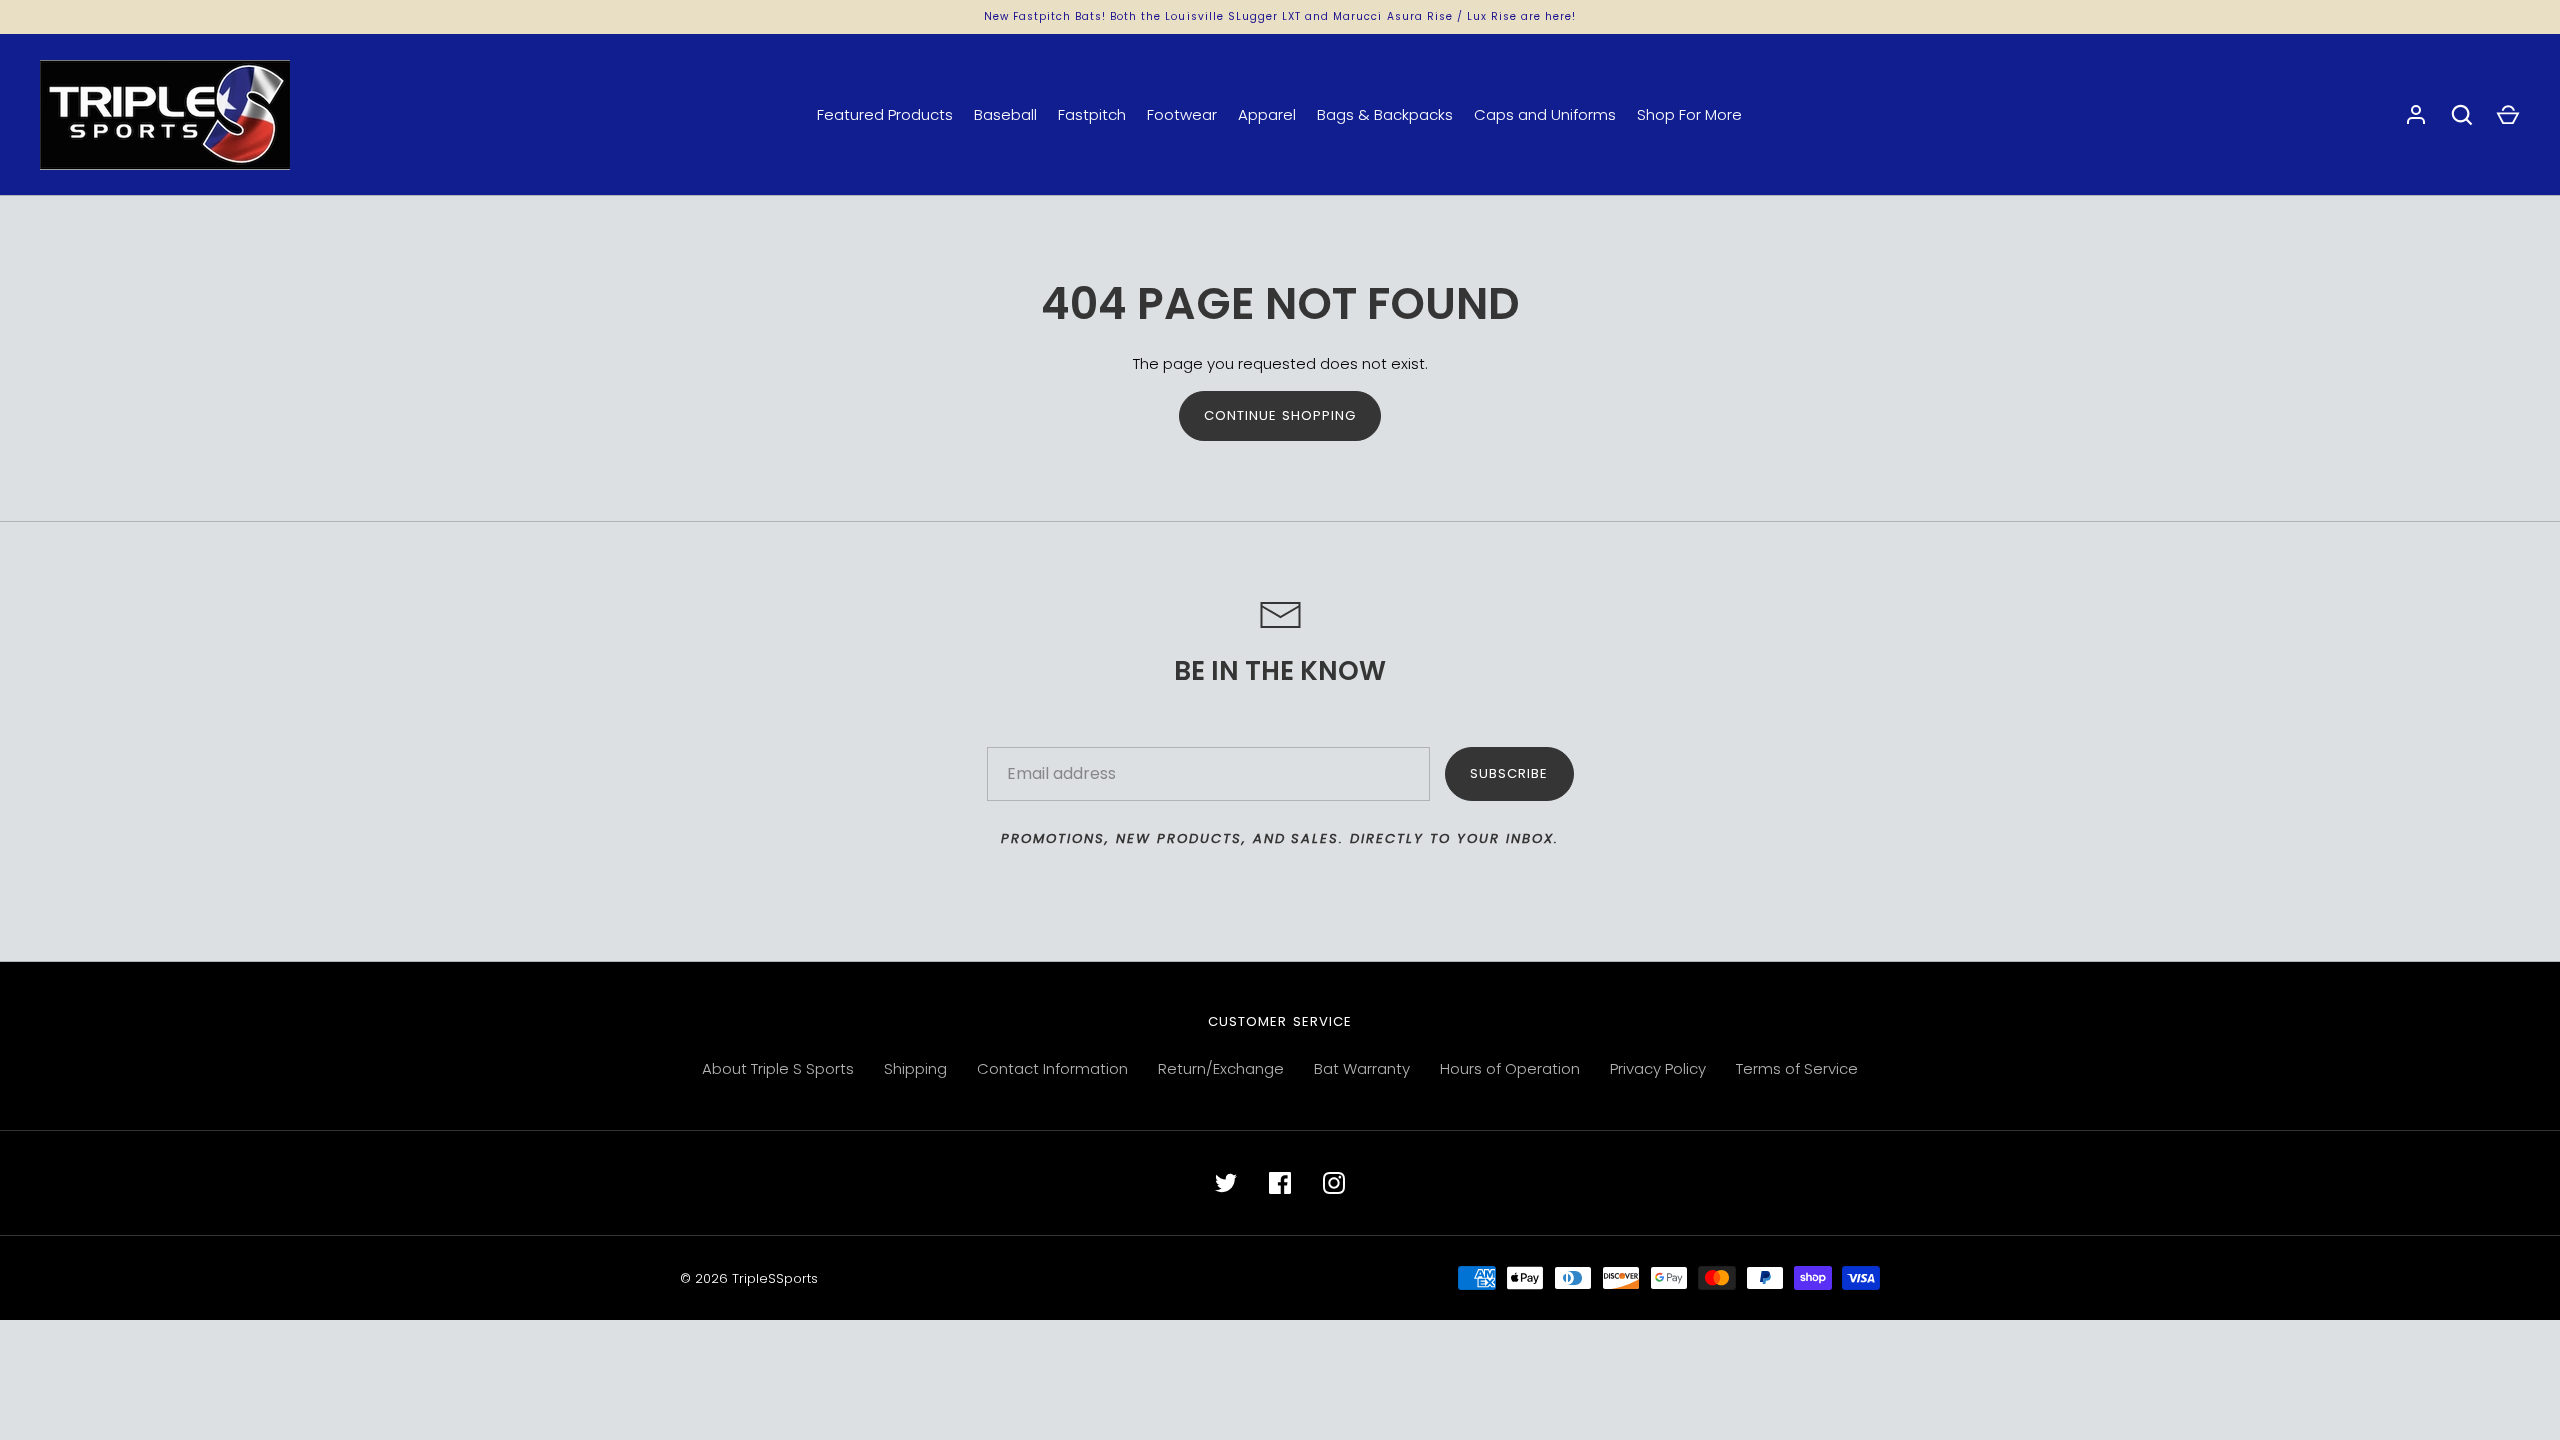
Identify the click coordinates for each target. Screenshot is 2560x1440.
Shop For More (1689, 114)
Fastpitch (1092, 114)
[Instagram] (1334, 1183)
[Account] (2416, 115)
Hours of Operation (1510, 1068)
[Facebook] (1280, 1183)
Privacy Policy (1658, 1068)
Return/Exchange (1221, 1068)
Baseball (1005, 114)
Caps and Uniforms (1545, 114)
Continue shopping (1280, 415)
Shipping (915, 1068)
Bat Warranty (1362, 1068)
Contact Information (1052, 1068)
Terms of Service (1797, 1068)
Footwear (1182, 114)
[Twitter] (1226, 1183)
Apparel (1267, 114)
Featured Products (885, 114)
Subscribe (1509, 773)
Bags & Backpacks (1385, 114)
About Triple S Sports (778, 1068)
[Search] (2462, 115)
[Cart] (2508, 115)
